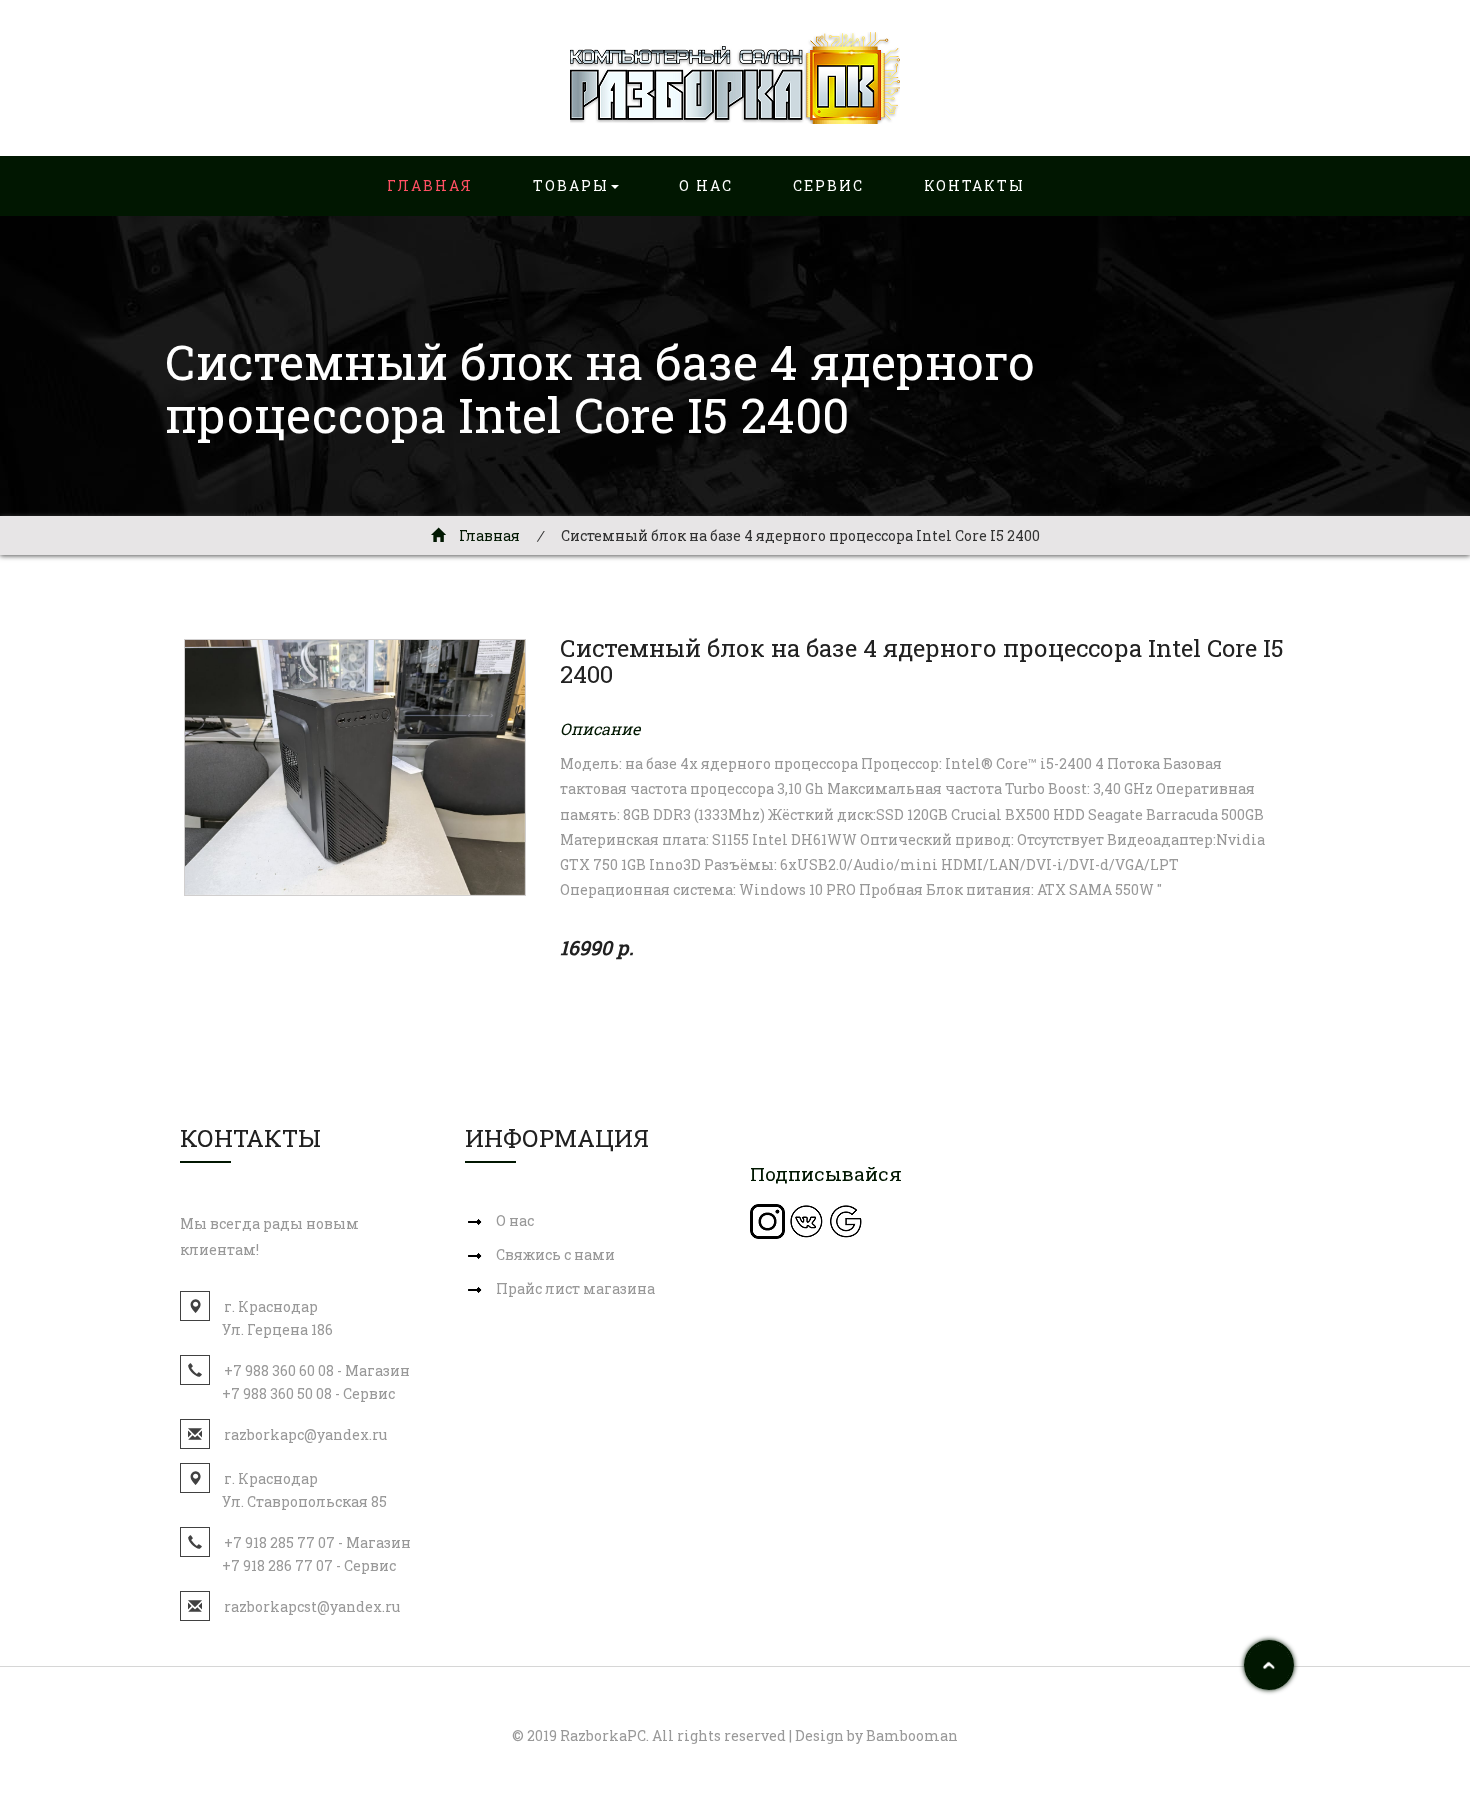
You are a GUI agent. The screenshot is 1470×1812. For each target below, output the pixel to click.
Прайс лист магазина (575, 1288)
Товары (571, 185)
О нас (706, 185)
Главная (430, 185)
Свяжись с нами (555, 1254)
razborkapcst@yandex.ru (312, 1606)
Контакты (974, 185)
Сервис (828, 185)
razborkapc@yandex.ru (305, 1434)
